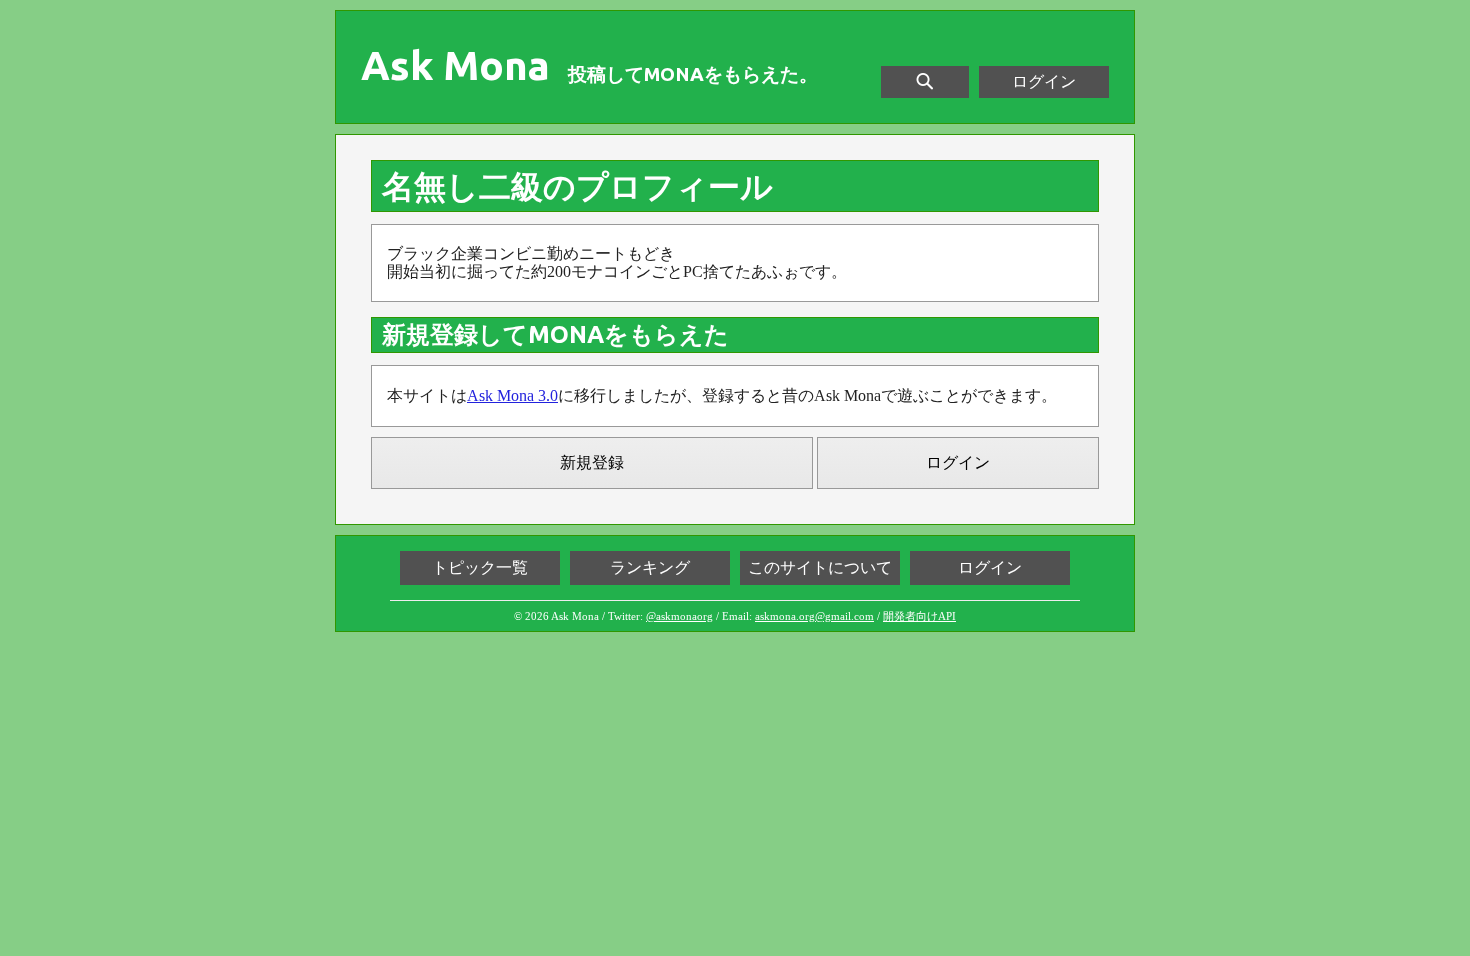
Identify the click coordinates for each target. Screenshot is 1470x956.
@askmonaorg (679, 616)
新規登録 (592, 462)
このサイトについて (820, 567)
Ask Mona (455, 66)
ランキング (650, 567)
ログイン (1044, 81)
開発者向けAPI (919, 616)
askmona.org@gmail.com (814, 616)
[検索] (925, 82)
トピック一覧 (480, 567)
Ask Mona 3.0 (512, 395)
